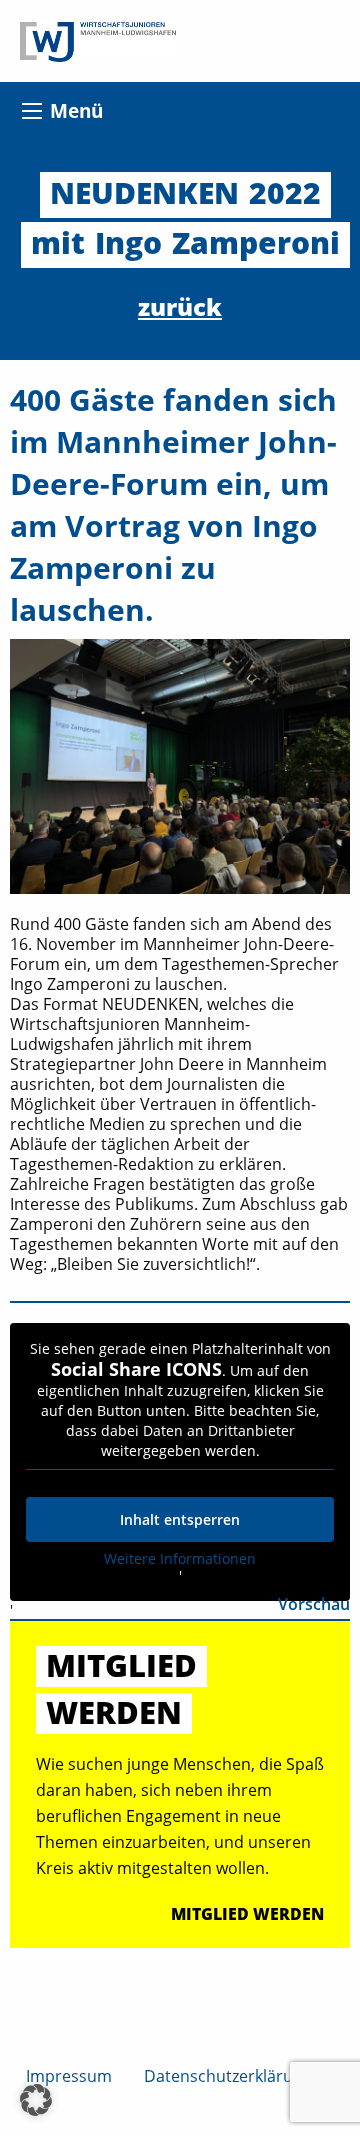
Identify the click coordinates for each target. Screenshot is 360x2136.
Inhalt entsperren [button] (180, 1519)
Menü (76, 110)
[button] (36, 2100)
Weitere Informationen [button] (180, 1559)
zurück (180, 306)
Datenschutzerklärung (228, 2076)
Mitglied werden (247, 1914)
